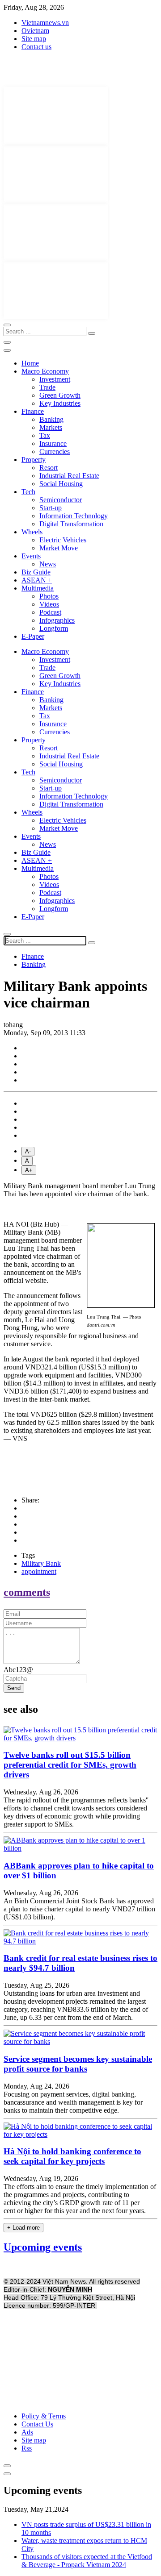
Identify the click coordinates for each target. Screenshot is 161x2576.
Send (14, 1688)
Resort (49, 468)
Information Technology (74, 516)
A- (28, 1151)
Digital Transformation (71, 524)
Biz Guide (36, 572)
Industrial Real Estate (69, 476)
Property (34, 460)
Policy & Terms (44, 2416)
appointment (39, 1571)
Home (30, 363)
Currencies (55, 452)
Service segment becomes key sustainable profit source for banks (78, 2064)
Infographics (57, 620)
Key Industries (60, 403)
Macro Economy (45, 371)
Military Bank (41, 1563)
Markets (51, 427)
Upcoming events (43, 2247)
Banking (51, 419)
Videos (49, 604)
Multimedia (38, 588)
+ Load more (23, 2228)
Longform (54, 628)
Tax (45, 435)
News (48, 564)
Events (31, 556)
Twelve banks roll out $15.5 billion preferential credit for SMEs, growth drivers (70, 1765)
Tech (28, 492)
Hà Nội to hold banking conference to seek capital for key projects (72, 2156)
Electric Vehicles (63, 540)
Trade (47, 387)
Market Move (59, 548)
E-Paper (33, 636)
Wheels (32, 532)
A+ (29, 1170)
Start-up (51, 508)
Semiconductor (61, 500)
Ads (27, 2432)
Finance (33, 411)
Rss (27, 2448)
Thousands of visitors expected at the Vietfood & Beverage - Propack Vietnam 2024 (87, 2561)
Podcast (50, 612)
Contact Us (37, 2424)
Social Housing (61, 484)
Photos (49, 596)
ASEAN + (37, 580)
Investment (55, 379)
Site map (34, 39)
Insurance (53, 443)
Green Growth (60, 395)
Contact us (36, 47)
